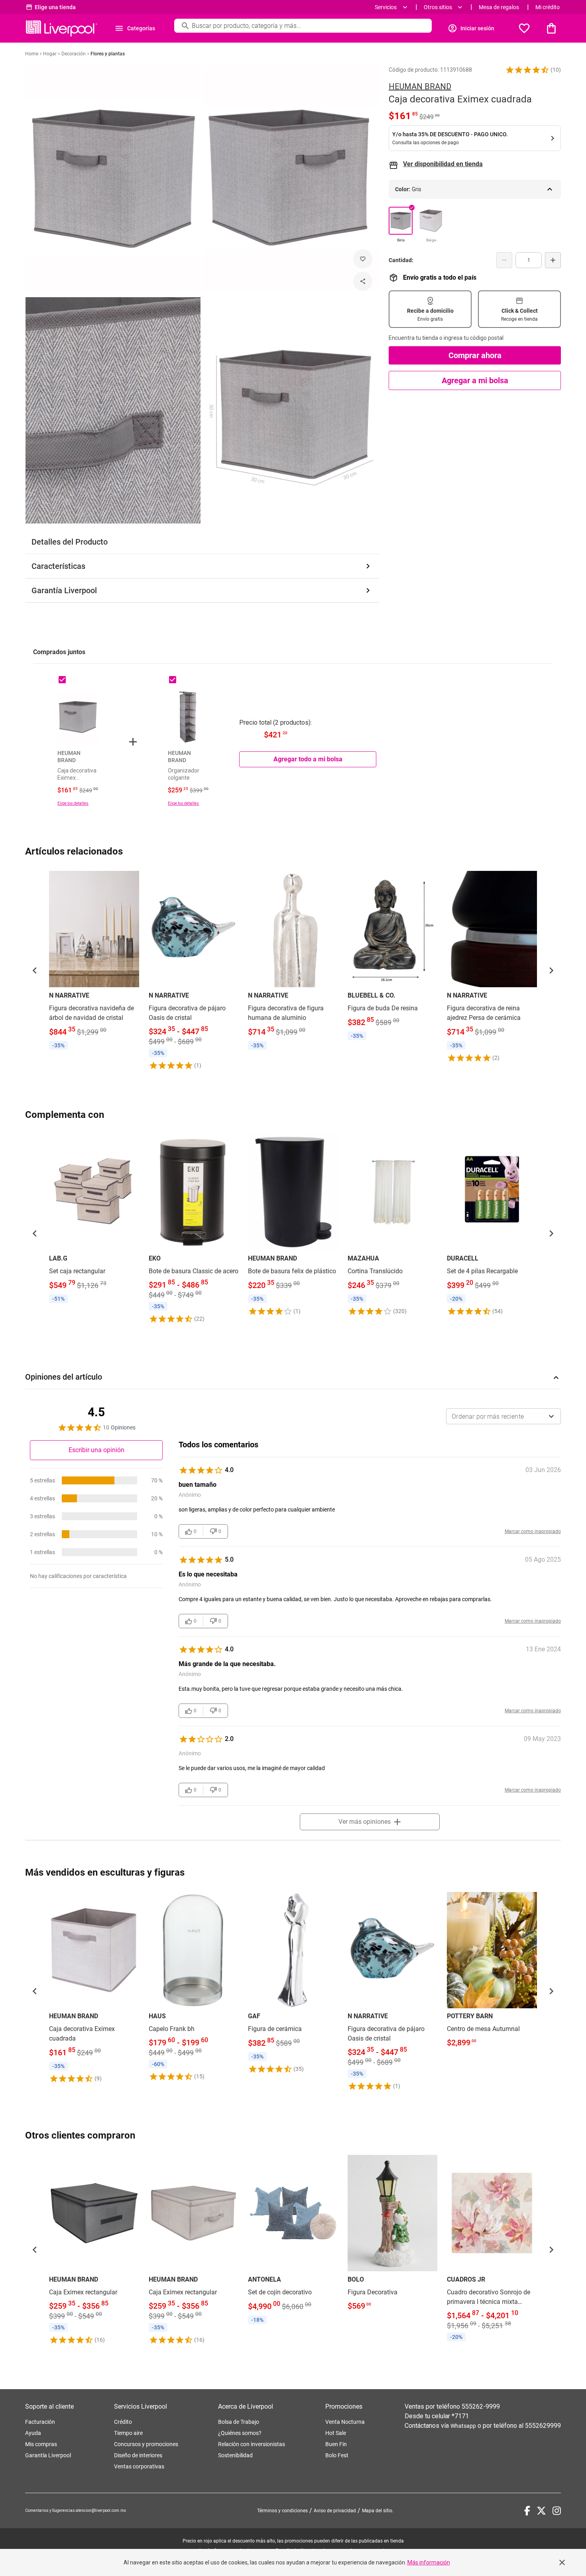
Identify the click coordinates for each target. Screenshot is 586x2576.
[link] (94, 962)
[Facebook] (527, 2511)
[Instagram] (557, 2511)
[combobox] (503, 1416)
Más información (429, 2562)
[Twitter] (541, 2511)
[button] (527, 70)
